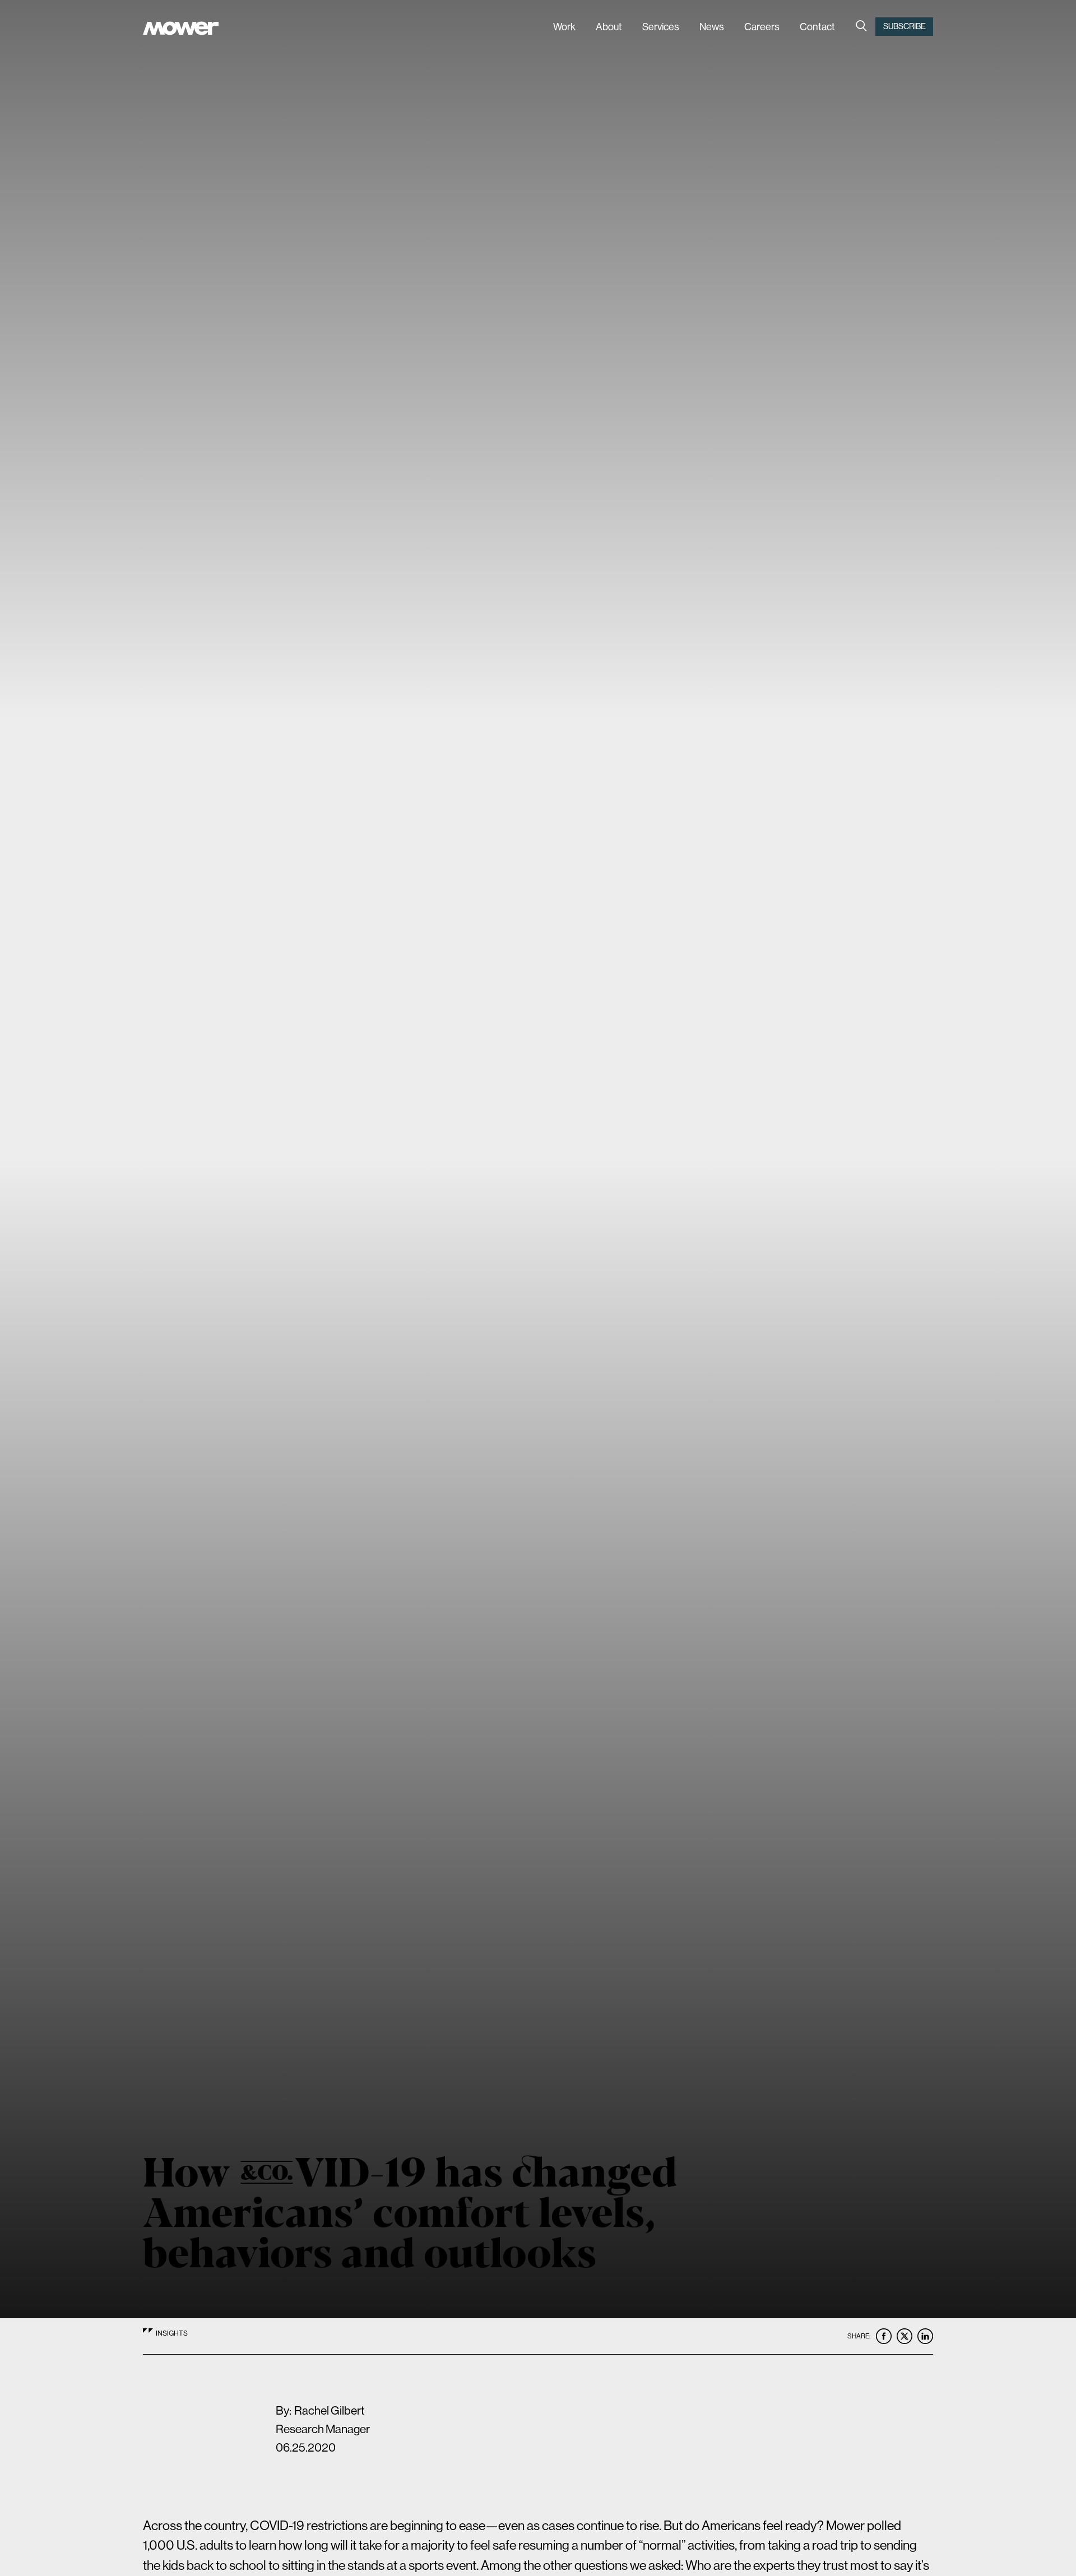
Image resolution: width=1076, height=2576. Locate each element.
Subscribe (905, 26)
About (609, 27)
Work (564, 27)
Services (661, 27)
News (712, 27)
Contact (817, 27)
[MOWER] (181, 30)
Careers (762, 27)
